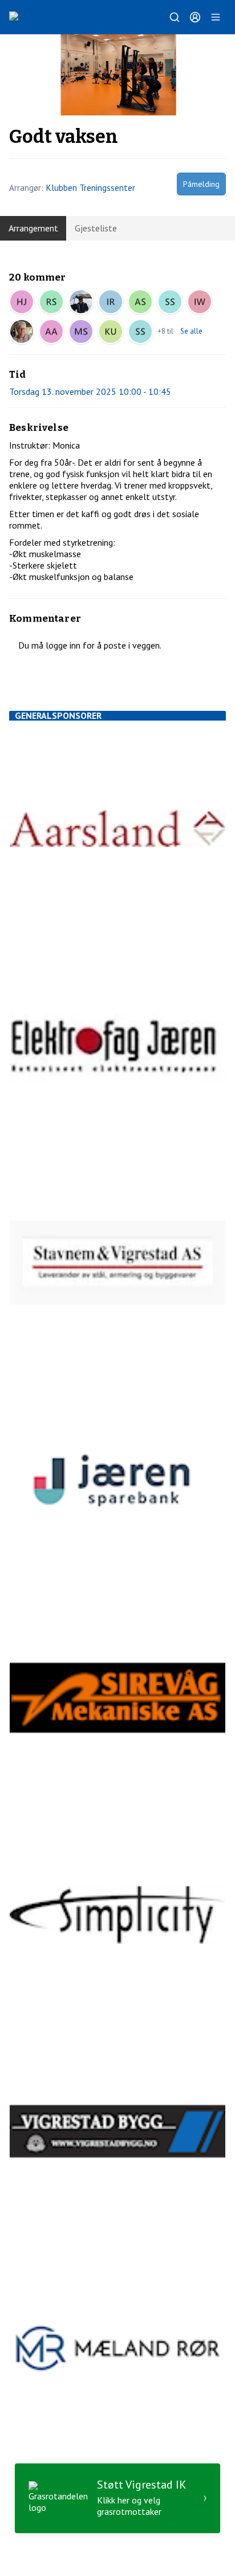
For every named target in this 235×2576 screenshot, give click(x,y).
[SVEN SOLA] (140, 331)
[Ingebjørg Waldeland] (200, 302)
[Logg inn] (195, 17)
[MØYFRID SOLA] (81, 331)
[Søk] (175, 17)
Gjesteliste (96, 228)
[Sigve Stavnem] (51, 302)
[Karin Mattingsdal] (22, 331)
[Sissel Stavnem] (170, 302)
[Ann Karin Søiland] (140, 302)
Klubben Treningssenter (90, 187)
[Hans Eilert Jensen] (22, 302)
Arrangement (33, 228)
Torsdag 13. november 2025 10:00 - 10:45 (90, 391)
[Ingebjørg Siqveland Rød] (111, 302)
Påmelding (201, 184)
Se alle (191, 331)
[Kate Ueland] (111, 331)
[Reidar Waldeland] (81, 302)
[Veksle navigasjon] (216, 17)
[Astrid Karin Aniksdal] (51, 331)
